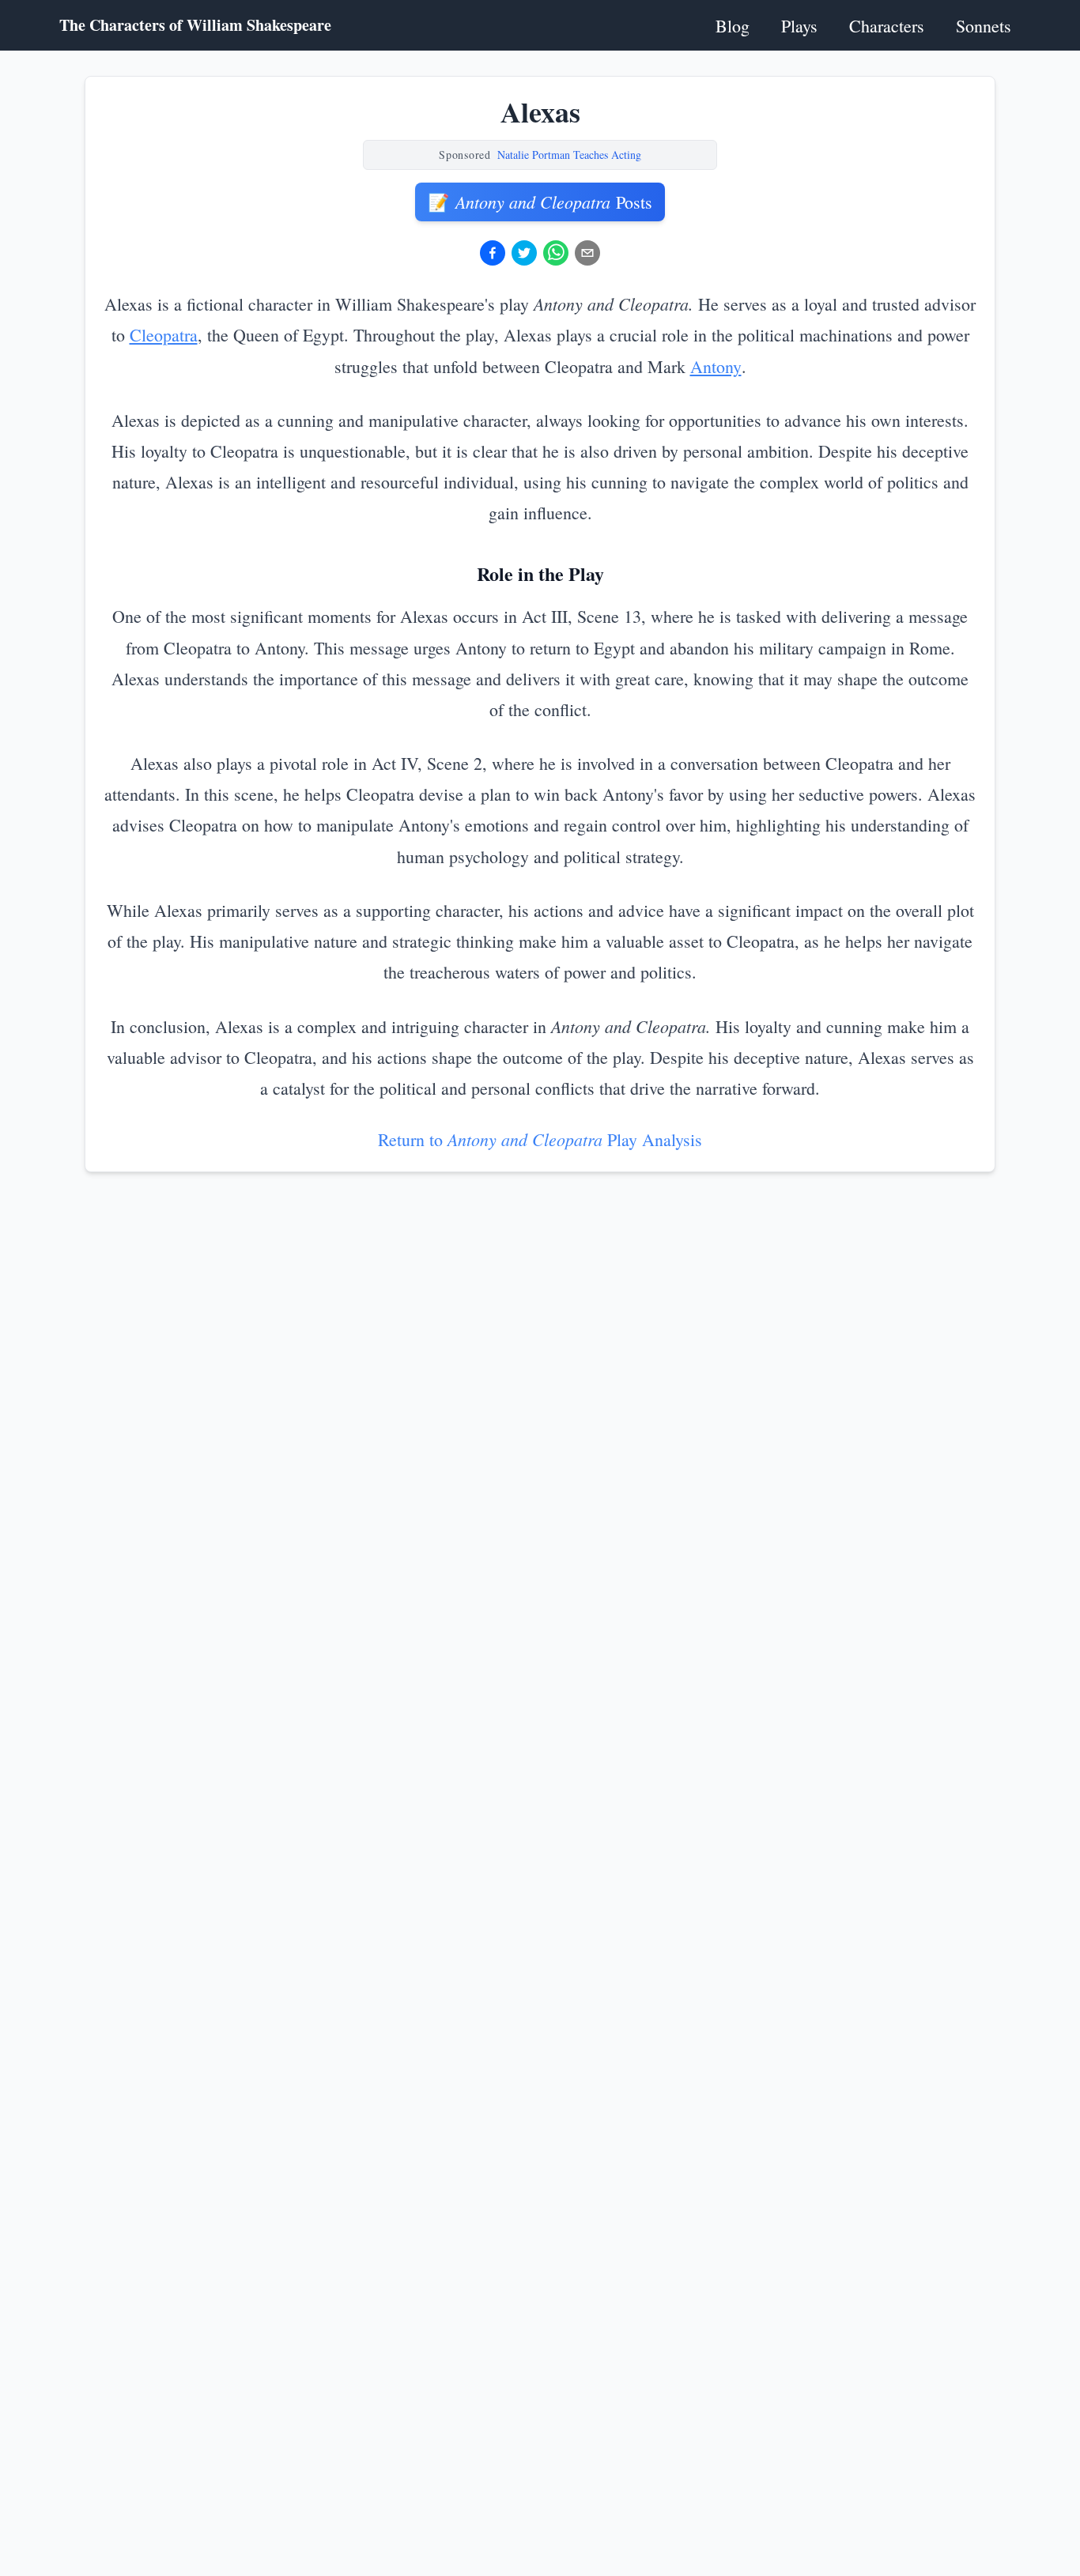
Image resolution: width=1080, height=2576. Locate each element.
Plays (799, 26)
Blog (733, 26)
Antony (716, 366)
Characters (887, 26)
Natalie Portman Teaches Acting (569, 155)
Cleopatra (164, 335)
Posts (540, 202)
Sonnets (984, 26)
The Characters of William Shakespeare (195, 25)
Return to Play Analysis (540, 1139)
